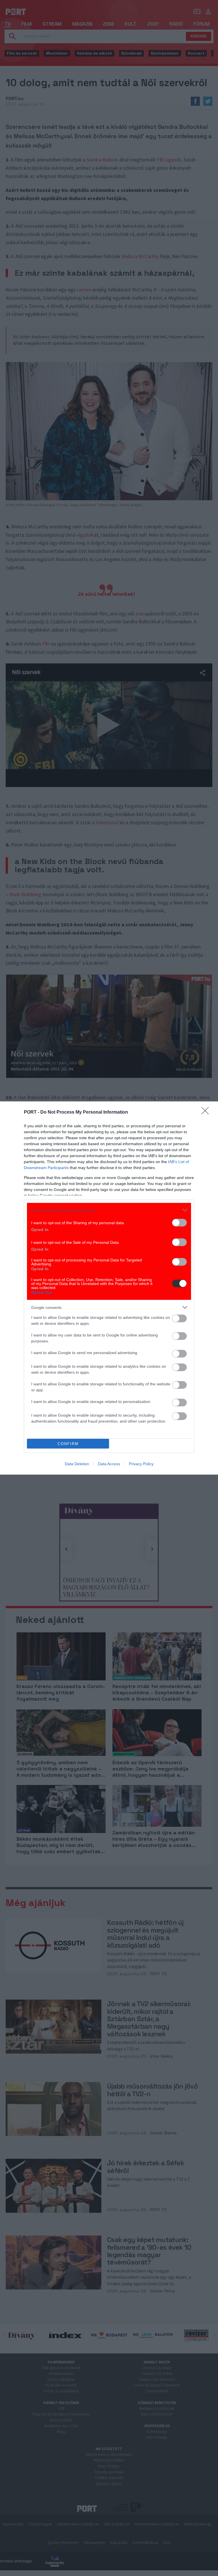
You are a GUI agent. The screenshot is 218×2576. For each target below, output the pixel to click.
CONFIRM (68, 1444)
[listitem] (109, 1210)
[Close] (207, 1112)
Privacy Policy (141, 1464)
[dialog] (109, 1288)
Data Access (109, 1464)
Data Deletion (77, 1464)
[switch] (179, 1223)
